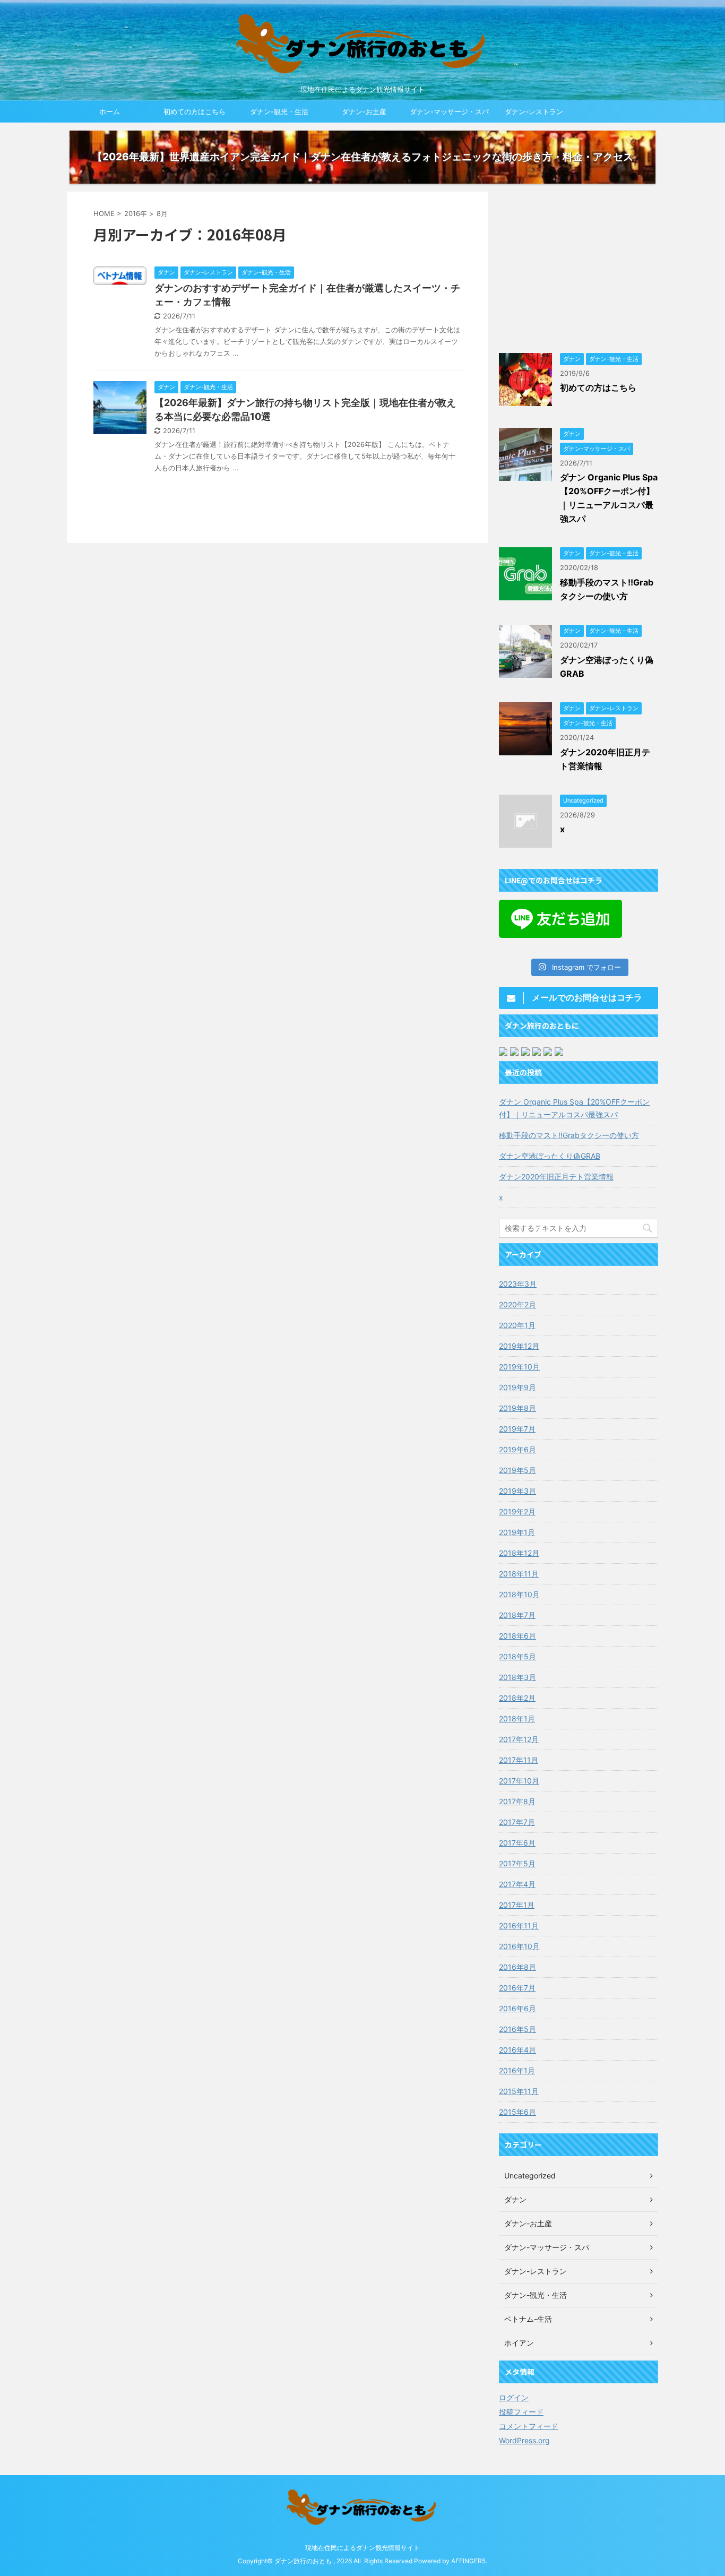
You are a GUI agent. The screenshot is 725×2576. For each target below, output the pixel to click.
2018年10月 (519, 1594)
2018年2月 (517, 1698)
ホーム (110, 111)
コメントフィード (529, 2426)
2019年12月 (519, 1346)
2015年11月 (519, 2091)
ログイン (514, 2397)
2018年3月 (517, 1677)
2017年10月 (519, 1781)
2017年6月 (517, 1843)
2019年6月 (517, 1449)
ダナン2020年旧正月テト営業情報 (556, 1177)
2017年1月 (517, 1905)
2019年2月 (517, 1511)
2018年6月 (517, 1636)
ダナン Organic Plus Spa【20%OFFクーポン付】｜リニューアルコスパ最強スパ (574, 1108)
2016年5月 (517, 2029)
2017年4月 (517, 1884)
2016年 (136, 213)
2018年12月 (519, 1553)
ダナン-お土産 (364, 111)
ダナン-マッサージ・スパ (449, 111)
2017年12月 (519, 1739)
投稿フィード (521, 2412)
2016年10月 (519, 1946)
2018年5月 (517, 1656)
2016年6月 (517, 2008)
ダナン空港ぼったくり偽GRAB (550, 1156)
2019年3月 (517, 1491)
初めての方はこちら (195, 111)
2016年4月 (517, 2050)
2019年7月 (517, 1429)
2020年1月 (517, 1325)
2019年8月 (517, 1408)
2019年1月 (517, 1532)
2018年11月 (519, 1574)
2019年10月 (519, 1367)
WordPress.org (524, 2440)
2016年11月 (519, 1925)
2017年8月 (517, 1801)
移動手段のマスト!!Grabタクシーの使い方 (569, 1135)
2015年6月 (517, 2112)
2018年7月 (517, 1615)
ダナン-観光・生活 (279, 111)
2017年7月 (517, 1822)
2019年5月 (517, 1470)
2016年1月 (517, 2070)
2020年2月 (517, 1304)
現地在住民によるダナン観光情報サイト (362, 2548)
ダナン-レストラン (534, 111)
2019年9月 (517, 1387)
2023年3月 (518, 1284)
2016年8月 (517, 1967)
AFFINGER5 (468, 2561)
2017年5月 (517, 1863)
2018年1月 (517, 1718)
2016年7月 (517, 1988)
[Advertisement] (579, 266)
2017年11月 (519, 1760)
